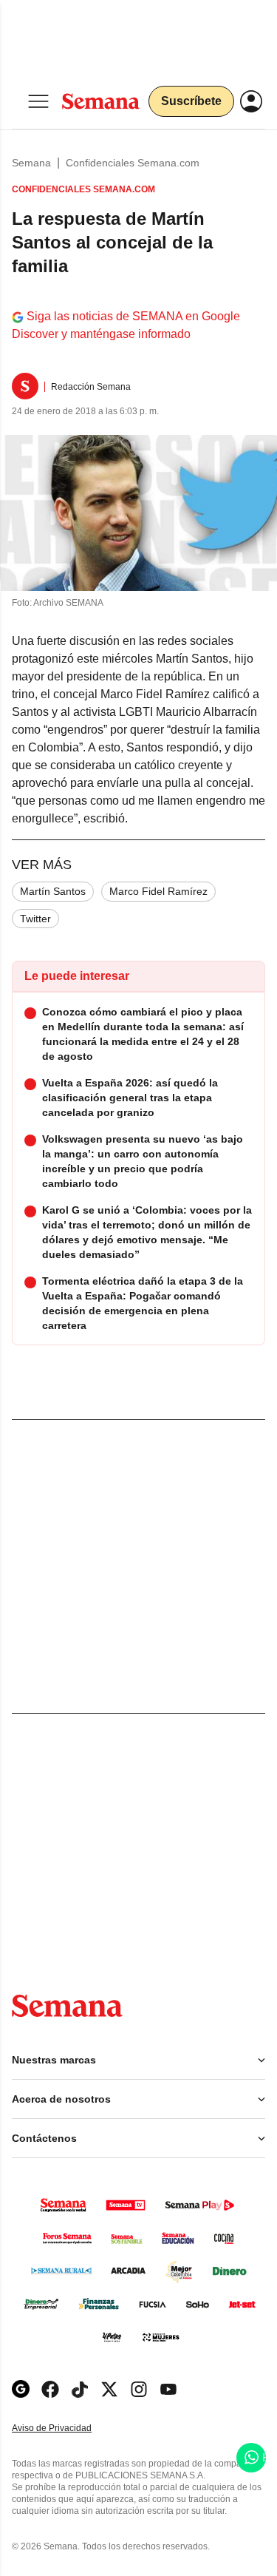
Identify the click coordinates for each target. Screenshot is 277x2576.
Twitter (35, 919)
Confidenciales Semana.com (133, 163)
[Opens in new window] (50, 2389)
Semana (31, 163)
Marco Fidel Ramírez (158, 891)
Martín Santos (53, 891)
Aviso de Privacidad (67, 2428)
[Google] (21, 2389)
